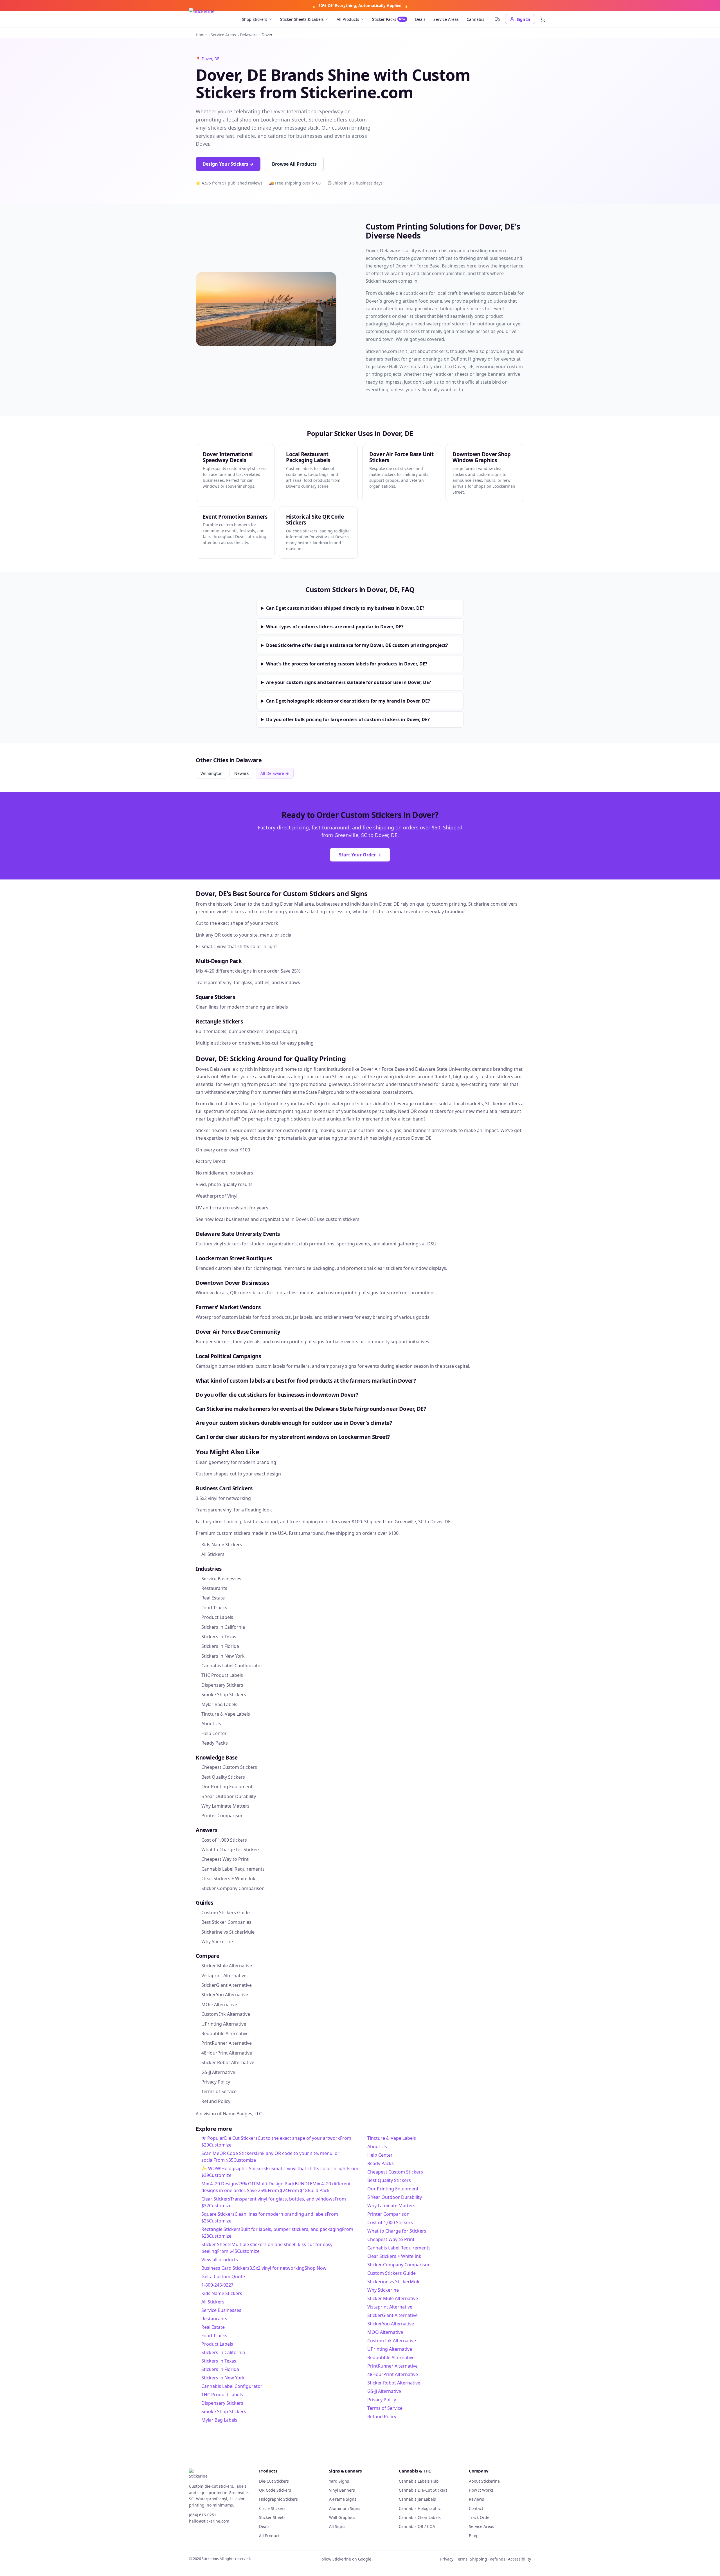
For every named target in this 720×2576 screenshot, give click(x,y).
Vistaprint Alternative (390, 2307)
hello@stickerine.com (209, 2521)
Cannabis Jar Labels (417, 2499)
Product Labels (217, 2344)
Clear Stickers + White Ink (394, 2256)
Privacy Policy (382, 2400)
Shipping (479, 2559)
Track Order (480, 2517)
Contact (476, 2508)
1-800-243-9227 (217, 2285)
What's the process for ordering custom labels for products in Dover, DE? (347, 664)
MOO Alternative (385, 2332)
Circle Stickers (272, 2508)
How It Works (481, 2490)
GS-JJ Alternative (384, 2391)
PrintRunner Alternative (392, 2366)
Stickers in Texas (219, 2361)
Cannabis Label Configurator (232, 2386)
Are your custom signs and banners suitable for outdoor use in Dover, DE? (349, 682)
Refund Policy (382, 2417)
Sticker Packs (389, 19)
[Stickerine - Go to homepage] (211, 19)
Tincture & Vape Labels (392, 2138)
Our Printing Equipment (393, 2189)
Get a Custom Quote (223, 2276)
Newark (241, 773)
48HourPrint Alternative (393, 2374)
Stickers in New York (223, 2378)
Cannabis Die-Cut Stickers (423, 2490)
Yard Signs (339, 2481)
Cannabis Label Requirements (399, 2248)
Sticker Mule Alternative (393, 2298)
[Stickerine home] (220, 2476)
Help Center (380, 2155)
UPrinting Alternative (390, 2349)
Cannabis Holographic (420, 2508)
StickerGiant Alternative (392, 2315)
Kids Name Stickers (222, 2293)
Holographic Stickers (278, 2499)
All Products (348, 19)
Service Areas (446, 19)
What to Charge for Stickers (397, 2231)
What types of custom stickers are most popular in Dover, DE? (335, 627)
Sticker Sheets (272, 2517)
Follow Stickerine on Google (345, 2559)
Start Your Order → (360, 855)
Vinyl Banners (342, 2490)
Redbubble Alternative (391, 2357)
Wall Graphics (342, 2517)
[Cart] (543, 19)
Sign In (523, 19)
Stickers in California (223, 2352)
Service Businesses (221, 2310)
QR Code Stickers (275, 2490)
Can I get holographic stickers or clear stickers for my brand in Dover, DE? (348, 701)
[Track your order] (497, 19)
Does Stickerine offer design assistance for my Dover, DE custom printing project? (357, 645)
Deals (420, 19)
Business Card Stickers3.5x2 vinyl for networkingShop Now (264, 2268)
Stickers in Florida (220, 2369)
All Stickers (213, 2302)
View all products (220, 2260)
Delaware (249, 35)
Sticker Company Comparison (399, 2265)
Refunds (498, 2559)
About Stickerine (484, 2481)
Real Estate (213, 2327)
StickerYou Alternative (391, 2324)
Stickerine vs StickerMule (394, 2282)
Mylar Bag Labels (219, 2420)
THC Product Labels (222, 2395)
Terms (462, 2559)
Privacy (447, 2559)
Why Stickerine (383, 2290)
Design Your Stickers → (228, 164)
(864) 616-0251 (203, 2515)
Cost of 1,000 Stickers (390, 2222)
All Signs (337, 2526)
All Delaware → (275, 773)
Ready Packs (381, 2163)
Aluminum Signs (345, 2508)
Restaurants (214, 2319)
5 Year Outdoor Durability (395, 2197)
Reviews (476, 2499)
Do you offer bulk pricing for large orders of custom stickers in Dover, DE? (348, 719)
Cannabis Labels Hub (419, 2481)
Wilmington (211, 773)
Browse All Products (294, 164)
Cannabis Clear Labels (420, 2517)
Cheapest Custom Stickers (395, 2172)
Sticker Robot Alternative (394, 2383)
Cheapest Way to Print (391, 2239)
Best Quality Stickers (389, 2180)
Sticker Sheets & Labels (302, 19)
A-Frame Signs (343, 2499)
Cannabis (475, 19)
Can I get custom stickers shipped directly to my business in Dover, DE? (345, 608)
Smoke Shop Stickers (224, 2411)
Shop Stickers (255, 19)
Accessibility (519, 2559)
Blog (473, 2536)
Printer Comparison (388, 2214)
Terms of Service (385, 2408)
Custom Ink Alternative (392, 2341)
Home (201, 35)
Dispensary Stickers (222, 2403)
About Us (377, 2147)
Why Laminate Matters (391, 2206)
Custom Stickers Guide (391, 2273)
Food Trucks (214, 2336)
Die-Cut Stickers (274, 2481)
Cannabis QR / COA (417, 2526)
